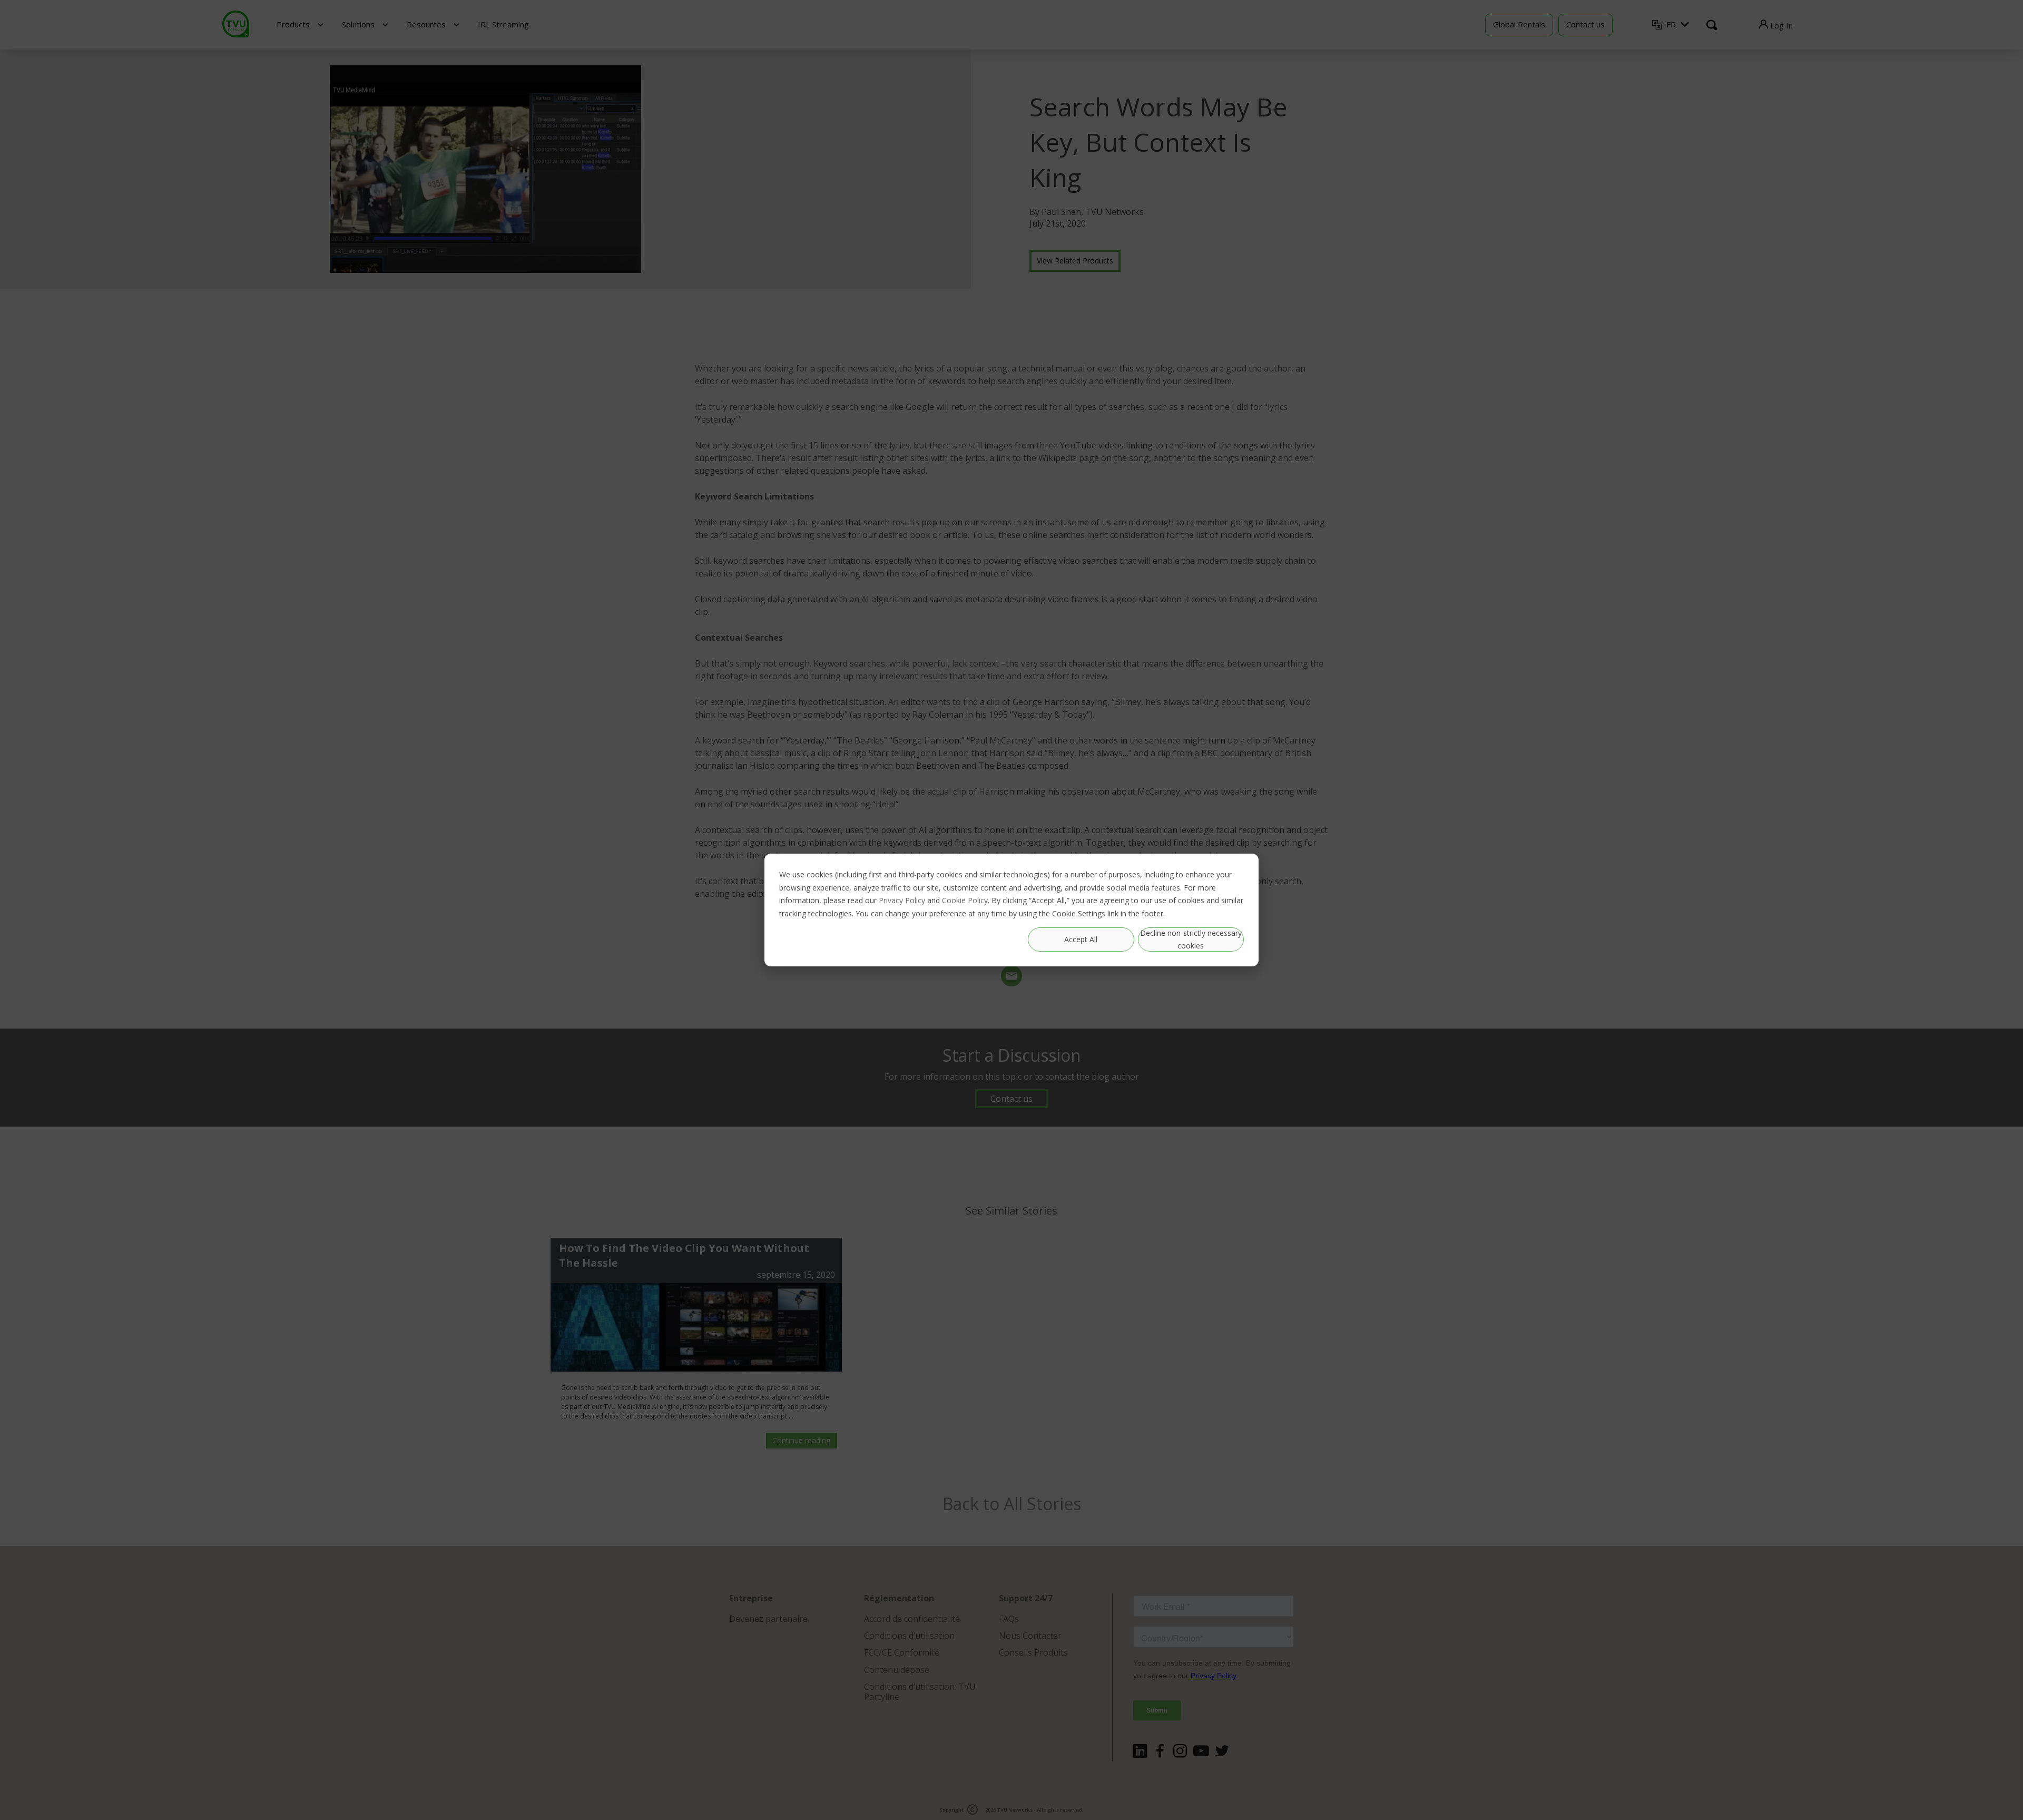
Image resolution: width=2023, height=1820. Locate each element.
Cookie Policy (965, 900)
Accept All (1081, 939)
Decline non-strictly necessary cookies (1191, 940)
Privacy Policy (902, 900)
